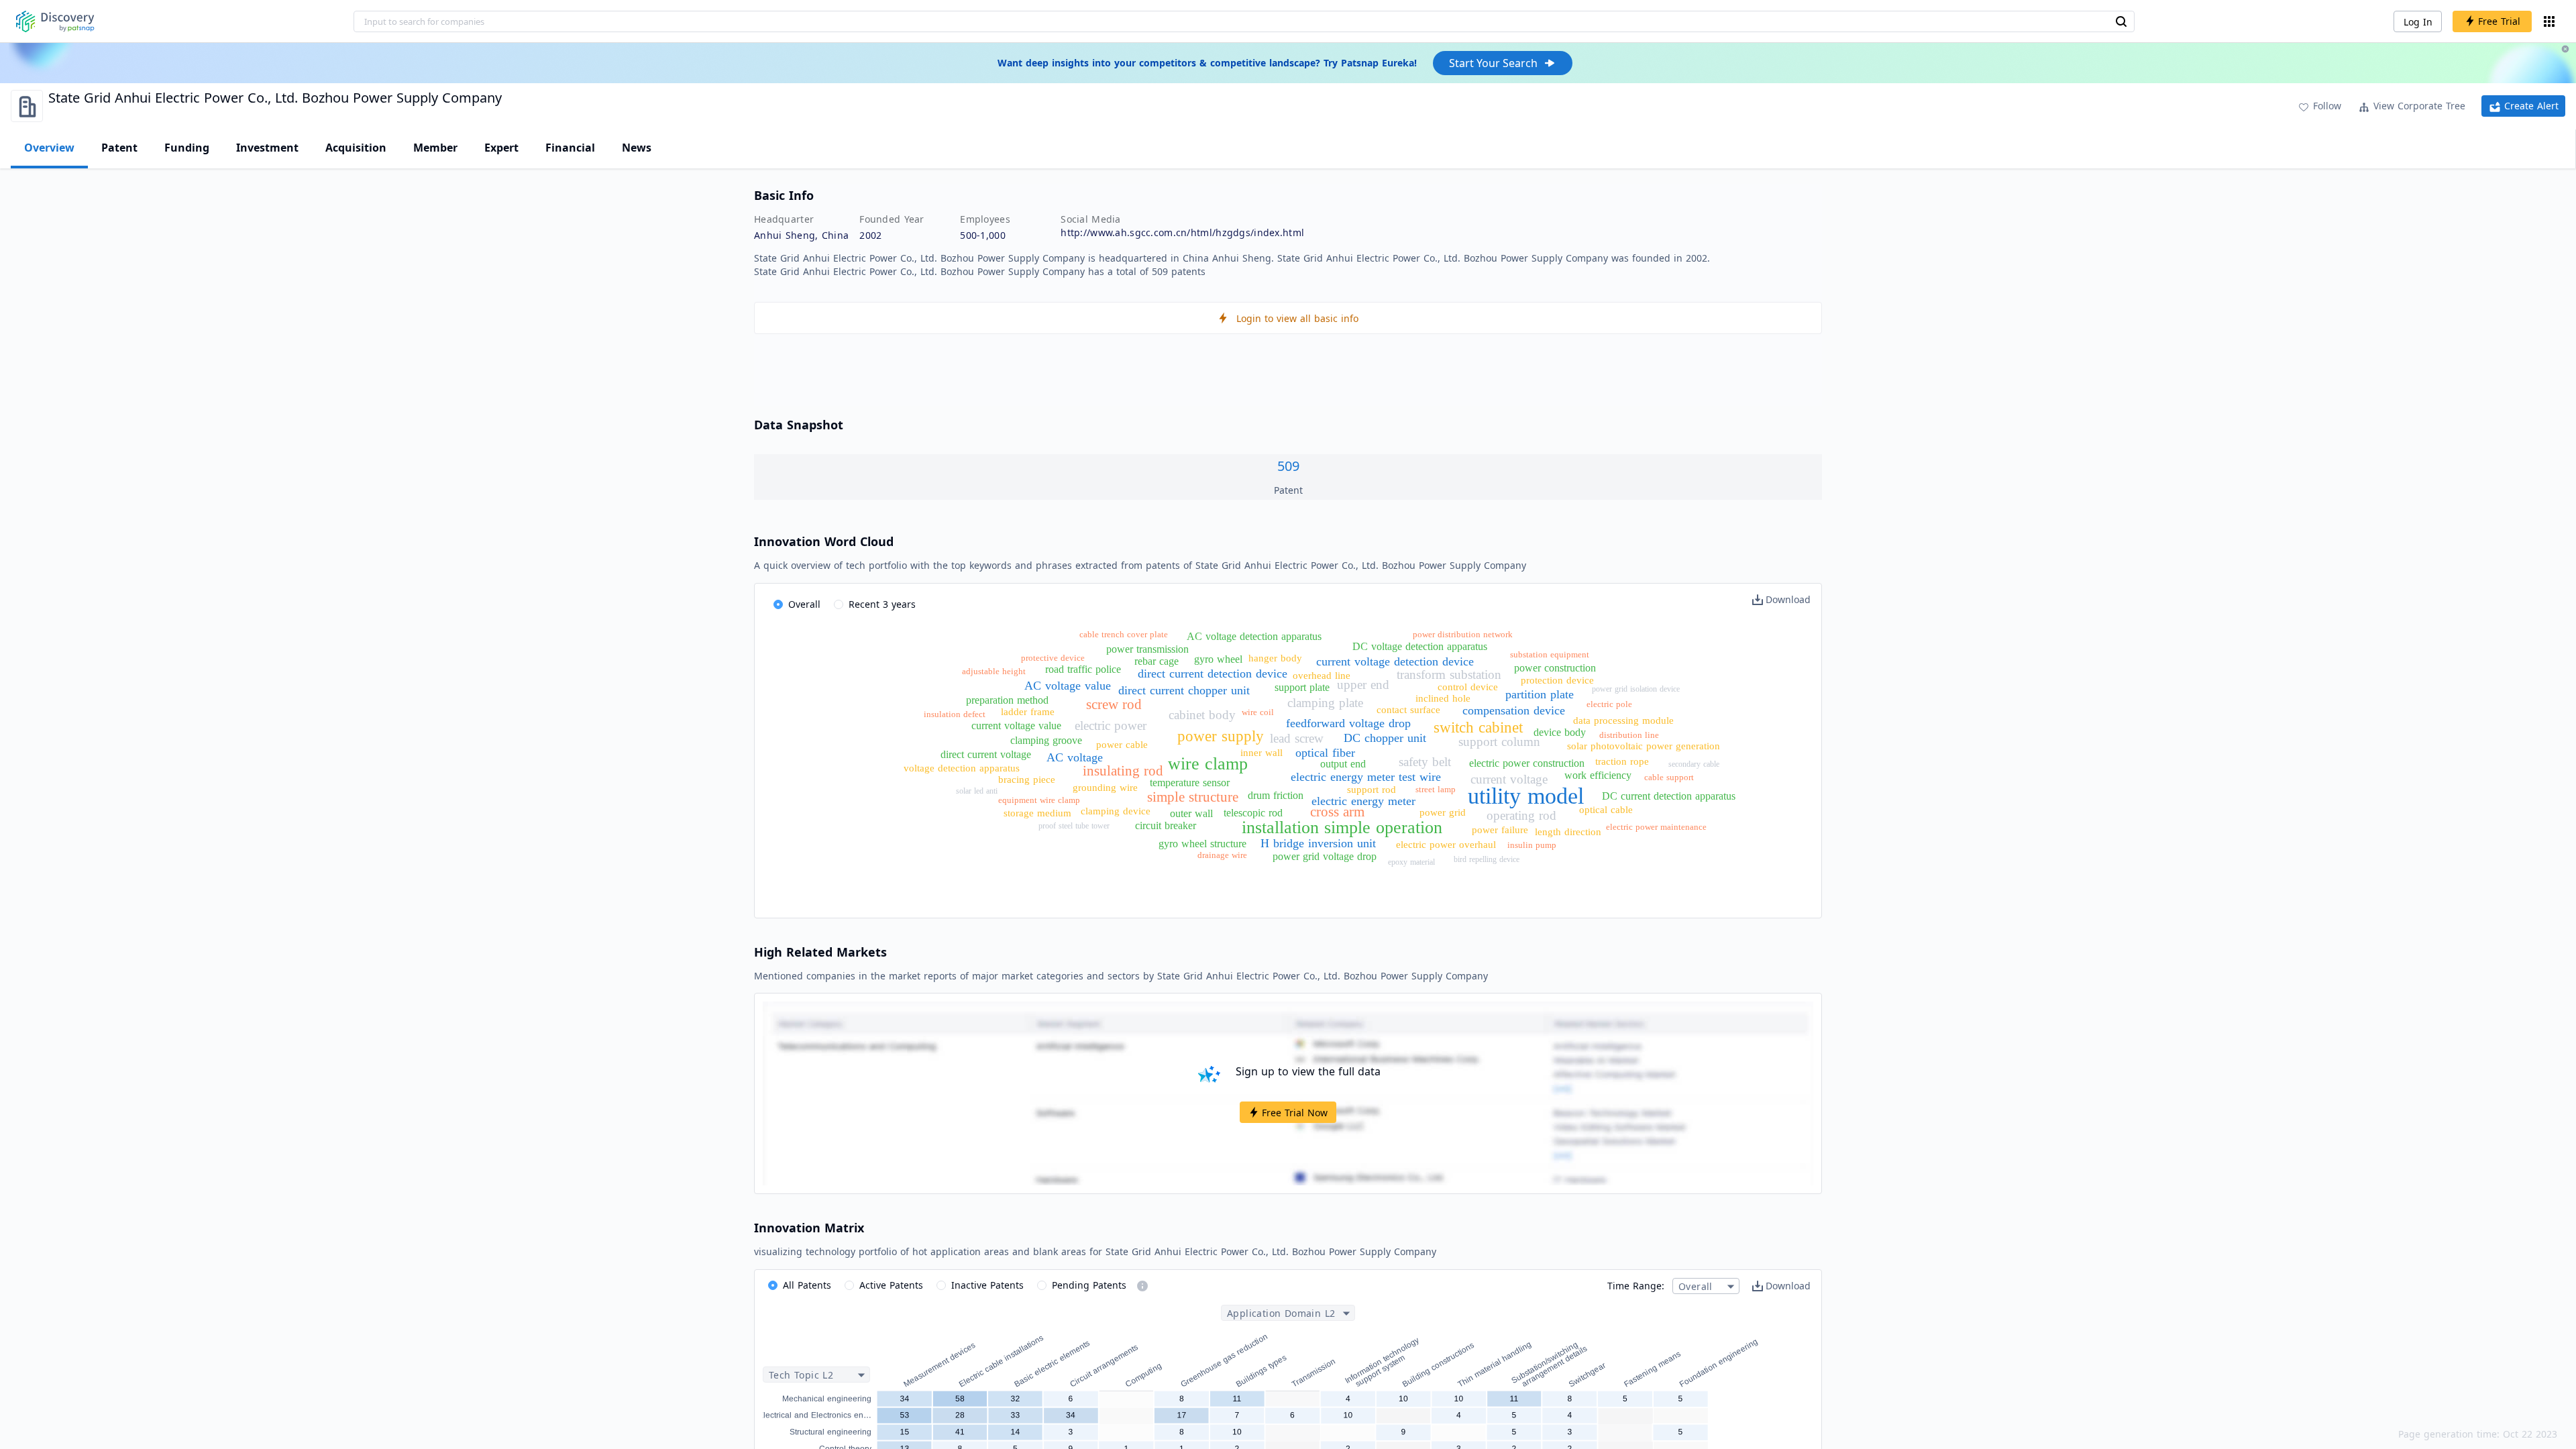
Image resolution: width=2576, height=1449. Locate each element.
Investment (267, 148)
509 (1288, 466)
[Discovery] (55, 21)
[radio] (797, 605)
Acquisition (356, 148)
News (637, 148)
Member (435, 148)
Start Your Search (1493, 63)
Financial (570, 148)
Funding (187, 148)
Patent (119, 148)
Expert (501, 148)
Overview (49, 148)
